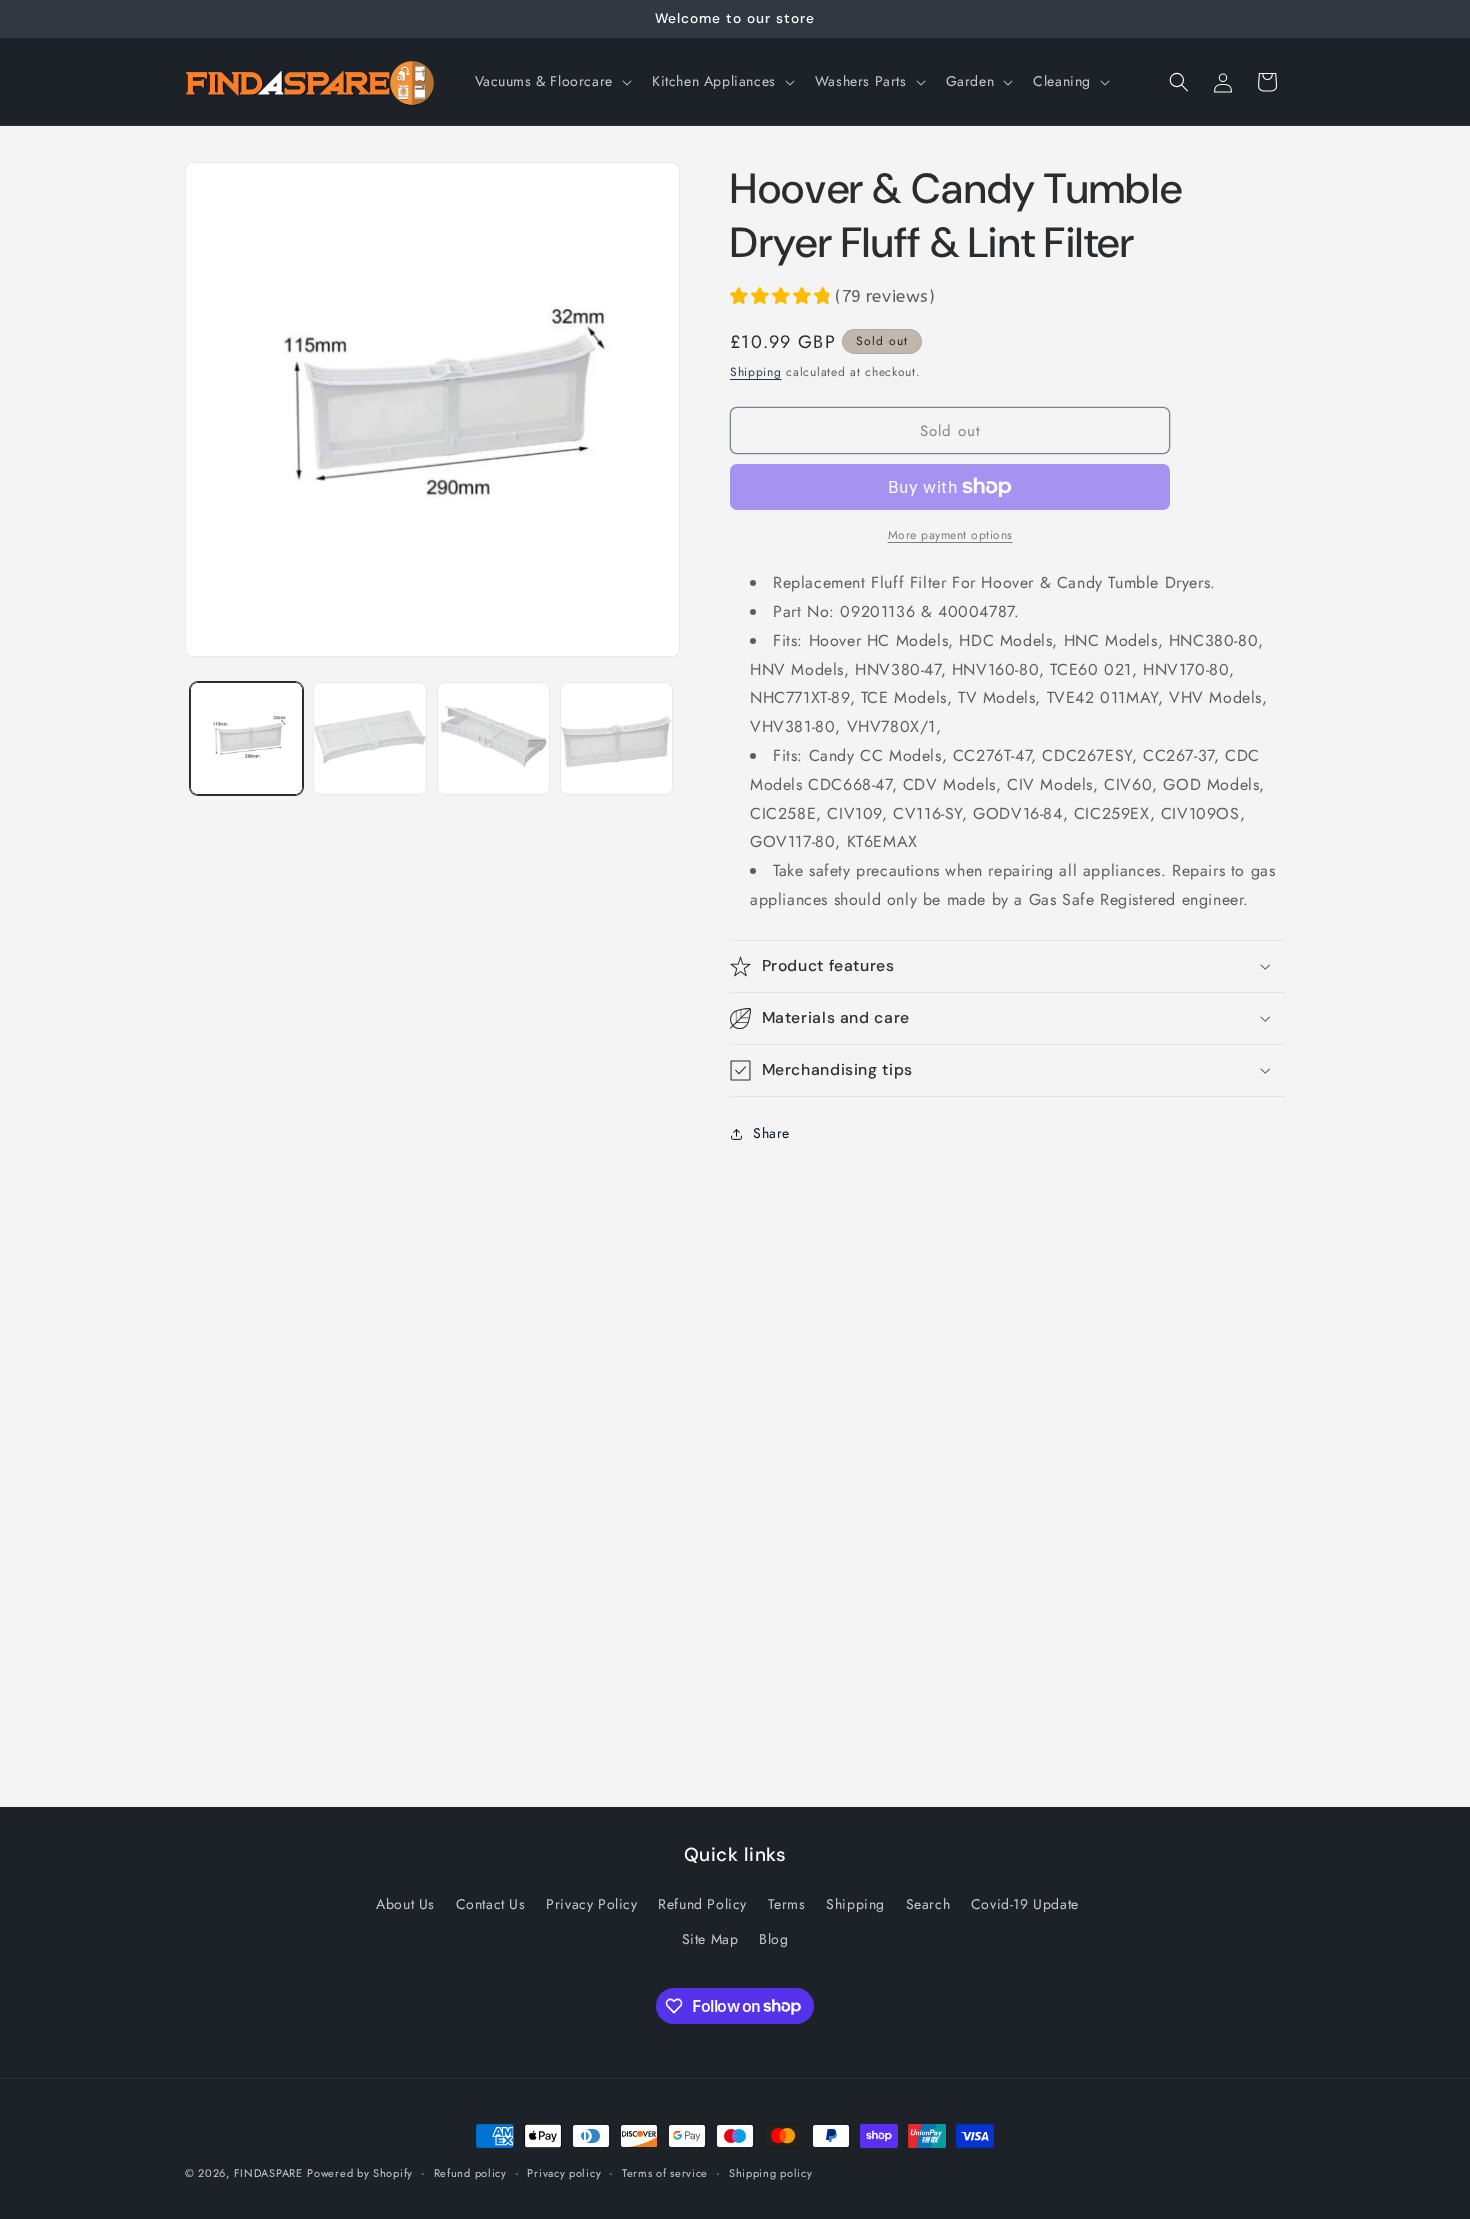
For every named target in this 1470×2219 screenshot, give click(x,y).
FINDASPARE (268, 2173)
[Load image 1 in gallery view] (246, 738)
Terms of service (665, 2172)
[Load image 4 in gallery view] (616, 738)
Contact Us (491, 1904)
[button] (551, 81)
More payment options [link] (950, 535)
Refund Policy (702, 1904)
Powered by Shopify (360, 2173)
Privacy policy (564, 2172)
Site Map (710, 1939)
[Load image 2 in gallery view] (369, 738)
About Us (405, 1904)
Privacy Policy (591, 1904)
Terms (787, 1904)
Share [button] (771, 1133)
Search (928, 1904)
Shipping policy (771, 2172)
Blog (773, 1939)
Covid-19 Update (1025, 1904)
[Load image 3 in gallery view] (493, 738)
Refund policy (470, 2172)
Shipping (756, 372)
